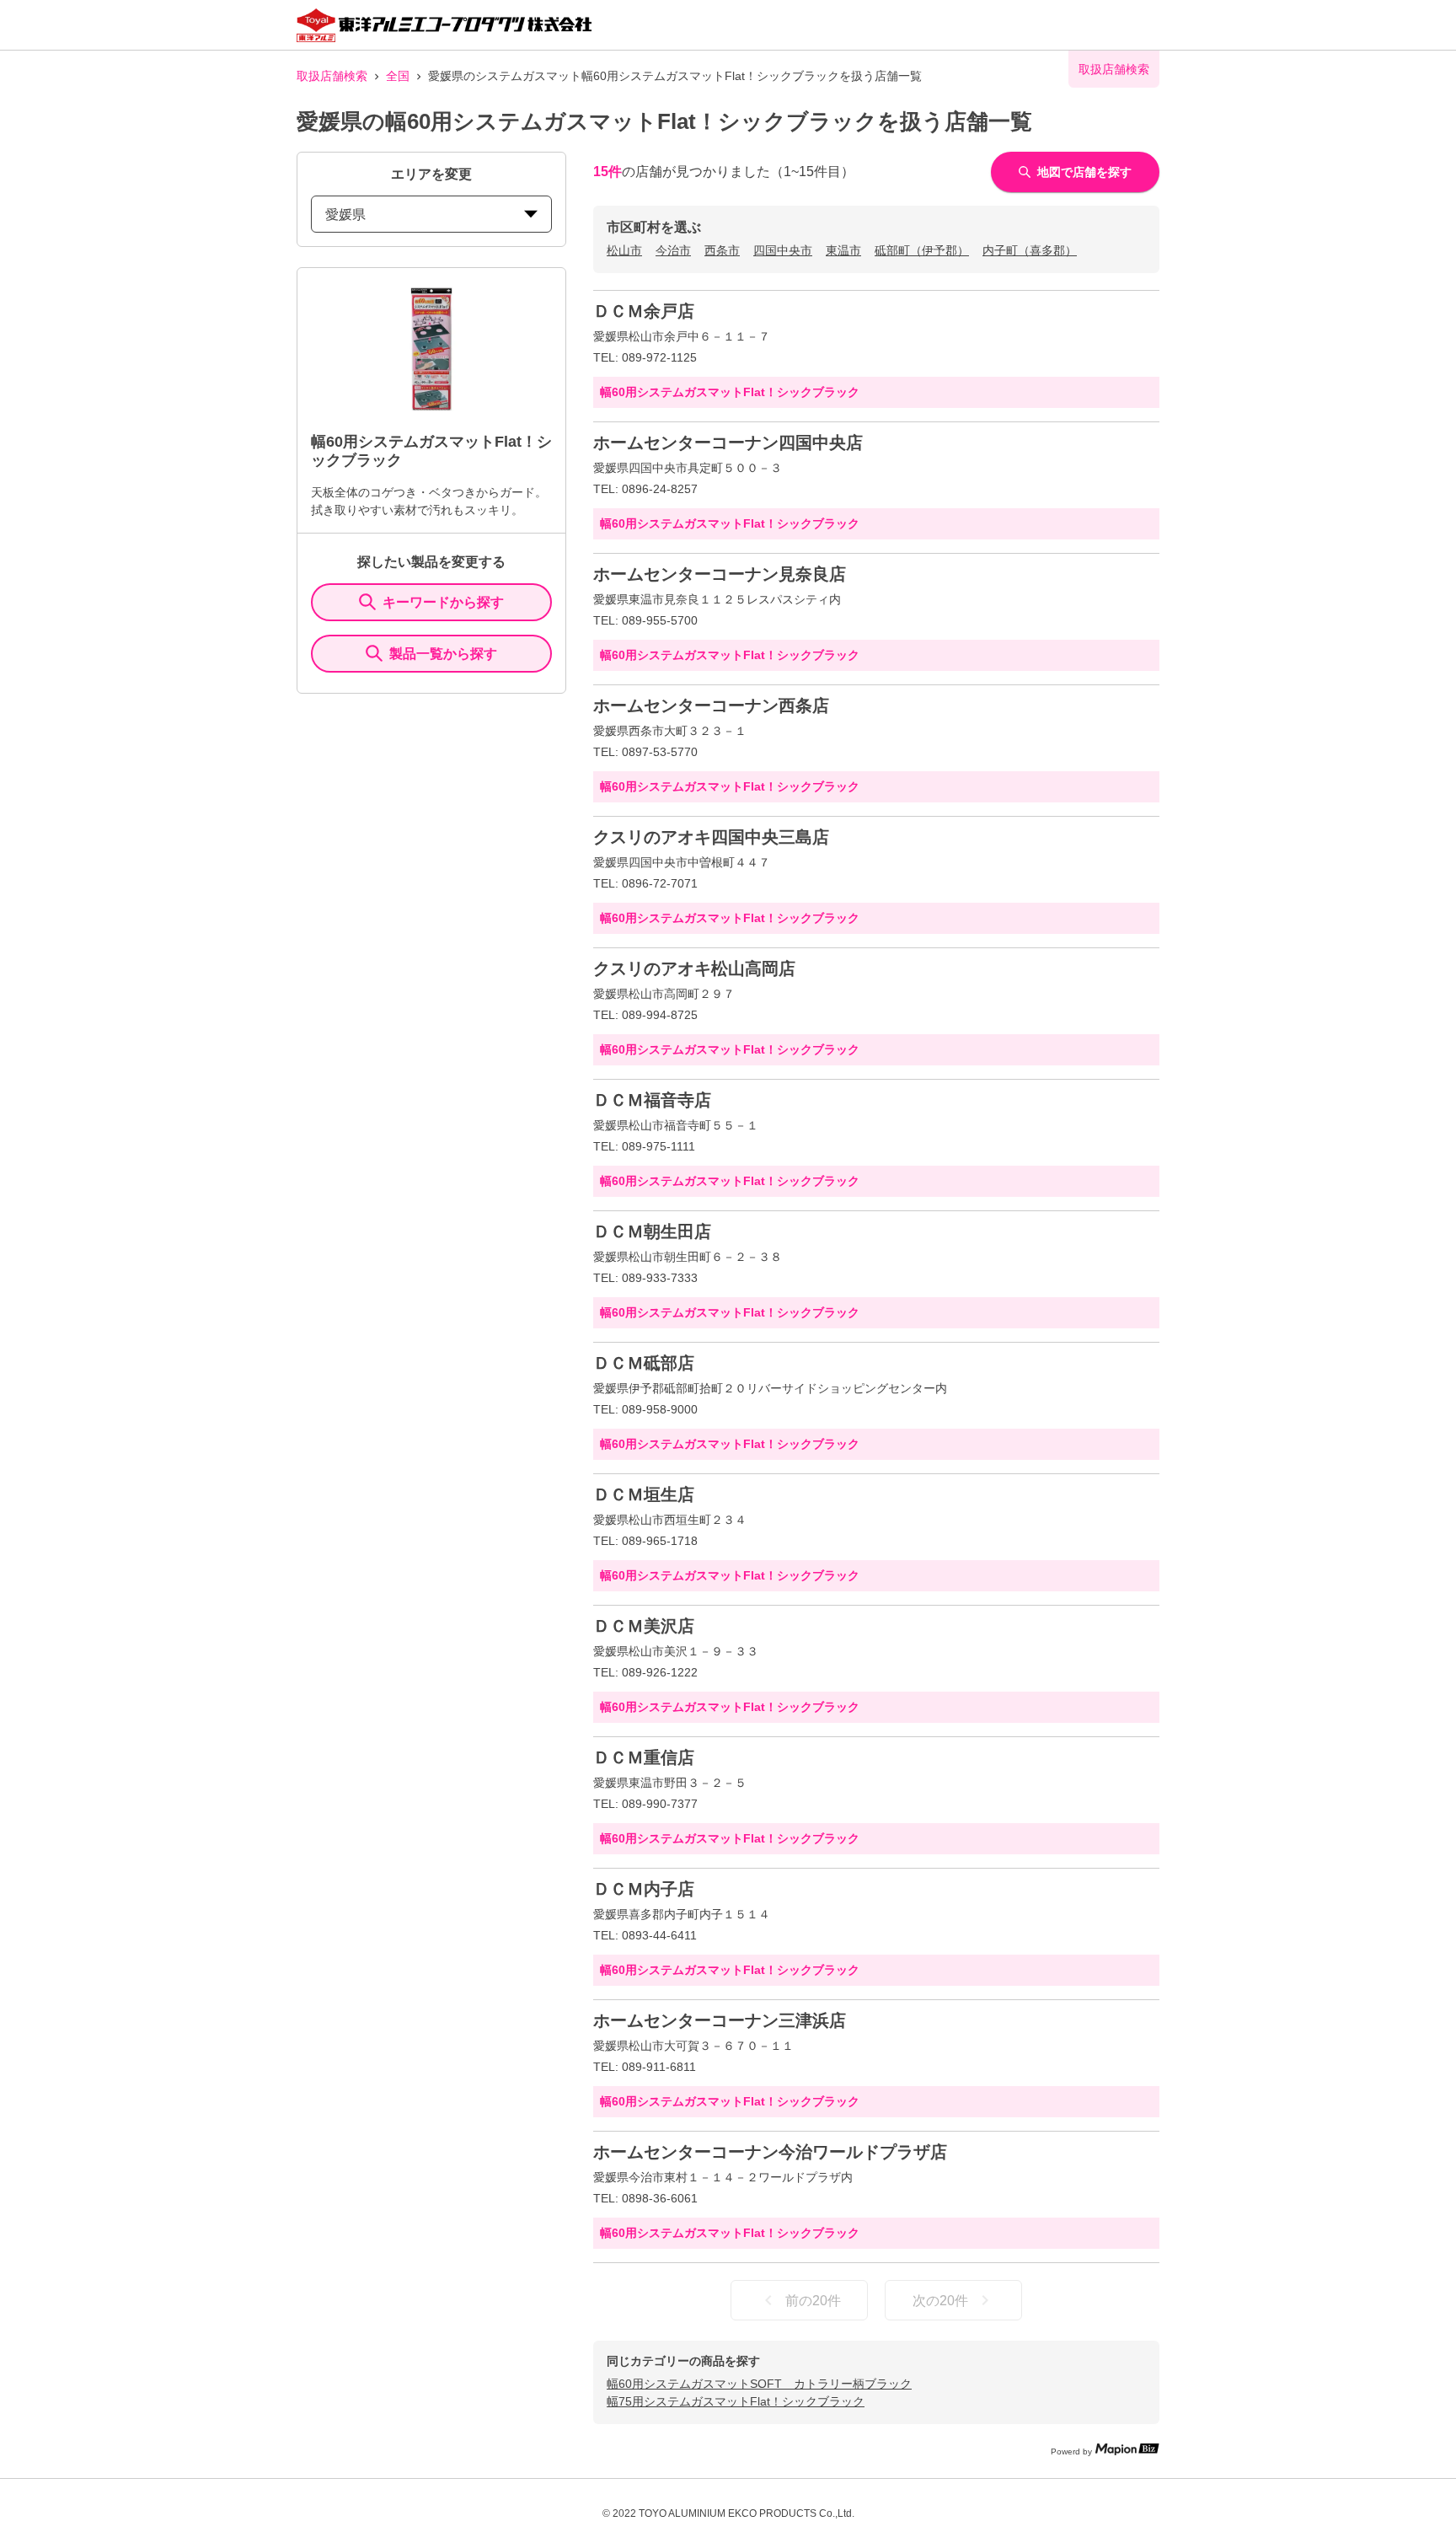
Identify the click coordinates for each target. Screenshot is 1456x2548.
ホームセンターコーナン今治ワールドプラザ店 (770, 2152)
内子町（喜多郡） (1030, 250)
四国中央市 (783, 250)
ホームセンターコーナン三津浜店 (720, 2020)
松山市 (624, 250)
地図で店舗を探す (1084, 172)
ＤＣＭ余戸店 (644, 311)
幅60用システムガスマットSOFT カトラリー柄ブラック (759, 2384)
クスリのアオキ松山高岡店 (694, 968)
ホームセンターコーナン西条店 (711, 705)
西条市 (722, 250)
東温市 (843, 250)
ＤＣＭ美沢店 (644, 1626)
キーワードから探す (443, 602)
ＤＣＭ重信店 (644, 1757)
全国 (398, 76)
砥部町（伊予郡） (922, 250)
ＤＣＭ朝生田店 (652, 1231)
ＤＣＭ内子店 (644, 1889)
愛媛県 (345, 215)
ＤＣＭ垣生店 (644, 1494)
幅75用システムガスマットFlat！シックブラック (736, 2401)
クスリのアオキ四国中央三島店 (711, 837)
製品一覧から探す (443, 654)
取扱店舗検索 (332, 76)
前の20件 (813, 2301)
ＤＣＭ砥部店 (644, 1363)
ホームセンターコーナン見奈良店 (720, 574)
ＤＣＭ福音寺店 (652, 1100)
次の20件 (940, 2301)
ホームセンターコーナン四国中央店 (728, 443)
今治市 (673, 250)
